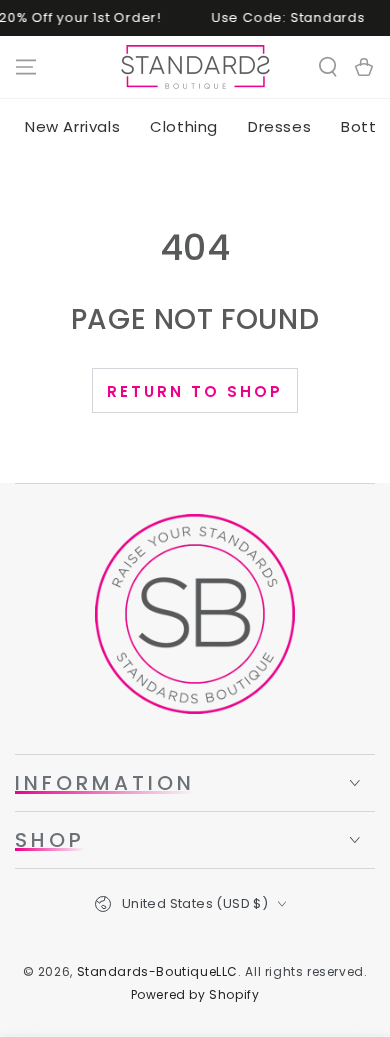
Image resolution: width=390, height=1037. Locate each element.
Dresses (279, 126)
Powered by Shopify (195, 995)
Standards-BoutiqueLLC (158, 971)
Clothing (184, 126)
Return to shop (195, 391)
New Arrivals (72, 126)
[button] (328, 67)
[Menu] (26, 67)
